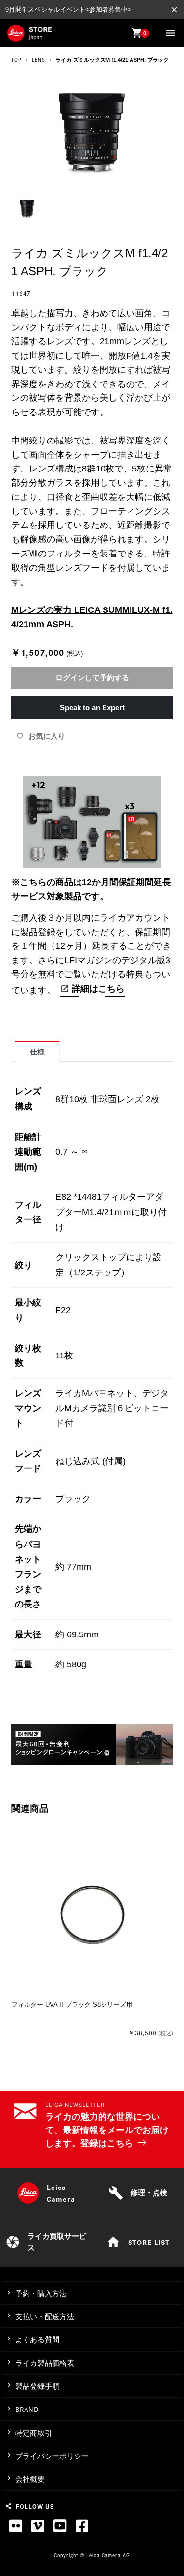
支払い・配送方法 (45, 2316)
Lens (39, 60)
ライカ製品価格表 (45, 2363)
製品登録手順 (37, 2386)
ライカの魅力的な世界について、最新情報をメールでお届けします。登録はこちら (107, 2130)
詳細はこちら (98, 989)
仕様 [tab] (37, 1052)
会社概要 (30, 2479)
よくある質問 (37, 2340)
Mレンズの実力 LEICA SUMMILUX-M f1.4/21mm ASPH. (92, 617)
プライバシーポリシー (52, 2456)
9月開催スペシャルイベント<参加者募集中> (68, 10)
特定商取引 (34, 2433)
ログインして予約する (92, 678)
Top (16, 60)
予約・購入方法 (41, 2293)
